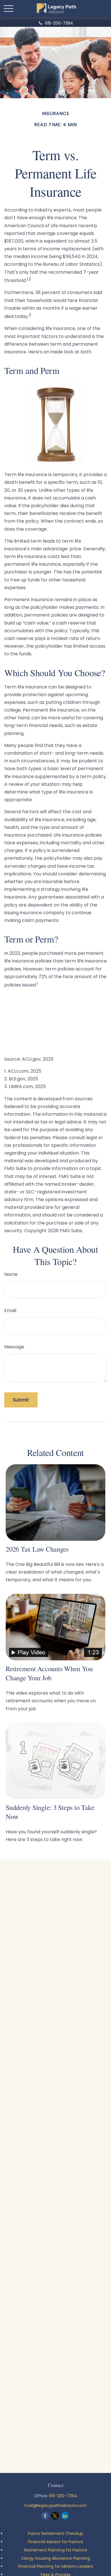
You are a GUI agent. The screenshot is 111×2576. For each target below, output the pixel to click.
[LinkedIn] (65, 2516)
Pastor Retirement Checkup (55, 2533)
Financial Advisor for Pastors (55, 2542)
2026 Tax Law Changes (37, 1549)
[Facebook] (45, 2516)
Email (10, 1311)
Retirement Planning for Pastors (56, 2550)
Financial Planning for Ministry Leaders (56, 2566)
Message (14, 1347)
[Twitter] (55, 2516)
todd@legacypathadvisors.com (55, 2505)
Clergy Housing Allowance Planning (55, 2558)
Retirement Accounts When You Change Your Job (49, 1673)
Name (11, 1274)
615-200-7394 (59, 23)
